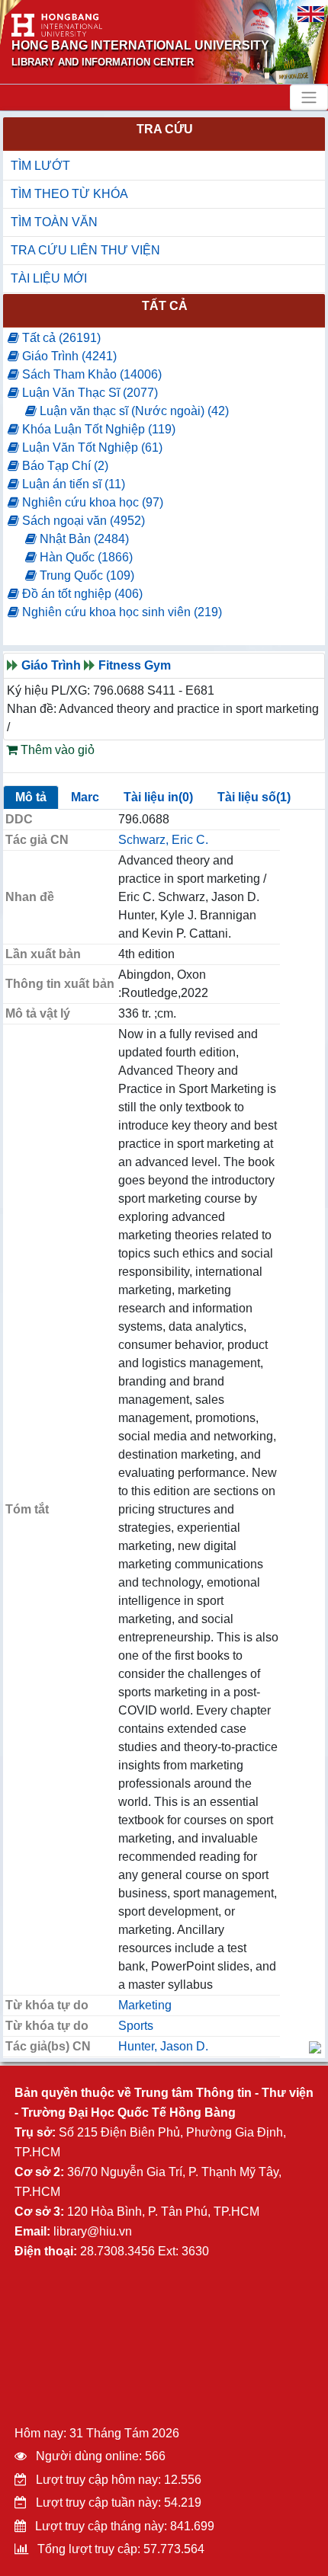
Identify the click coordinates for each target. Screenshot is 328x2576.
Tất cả (165, 306)
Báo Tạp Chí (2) (64, 466)
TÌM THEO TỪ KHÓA (69, 194)
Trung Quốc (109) (85, 575)
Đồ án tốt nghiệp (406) (81, 594)
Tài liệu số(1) (254, 797)
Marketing (145, 2005)
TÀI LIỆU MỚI (49, 278)
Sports (136, 2026)
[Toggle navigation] (309, 97)
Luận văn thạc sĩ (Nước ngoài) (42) (133, 411)
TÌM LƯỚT (40, 166)
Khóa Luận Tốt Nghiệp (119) (97, 429)
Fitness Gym (135, 665)
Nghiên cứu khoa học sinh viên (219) (121, 612)
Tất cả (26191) (60, 338)
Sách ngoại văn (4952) (82, 521)
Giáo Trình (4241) (68, 356)
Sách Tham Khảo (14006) (90, 374)
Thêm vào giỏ (56, 750)
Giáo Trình (51, 665)
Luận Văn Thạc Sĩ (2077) (88, 393)
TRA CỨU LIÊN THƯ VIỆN (85, 250)
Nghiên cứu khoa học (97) (91, 502)
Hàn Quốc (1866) (85, 557)
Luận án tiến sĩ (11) (72, 484)
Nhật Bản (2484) (83, 539)
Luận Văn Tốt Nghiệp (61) (91, 447)
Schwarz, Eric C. (163, 840)
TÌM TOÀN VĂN (54, 222)
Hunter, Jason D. (163, 2046)
